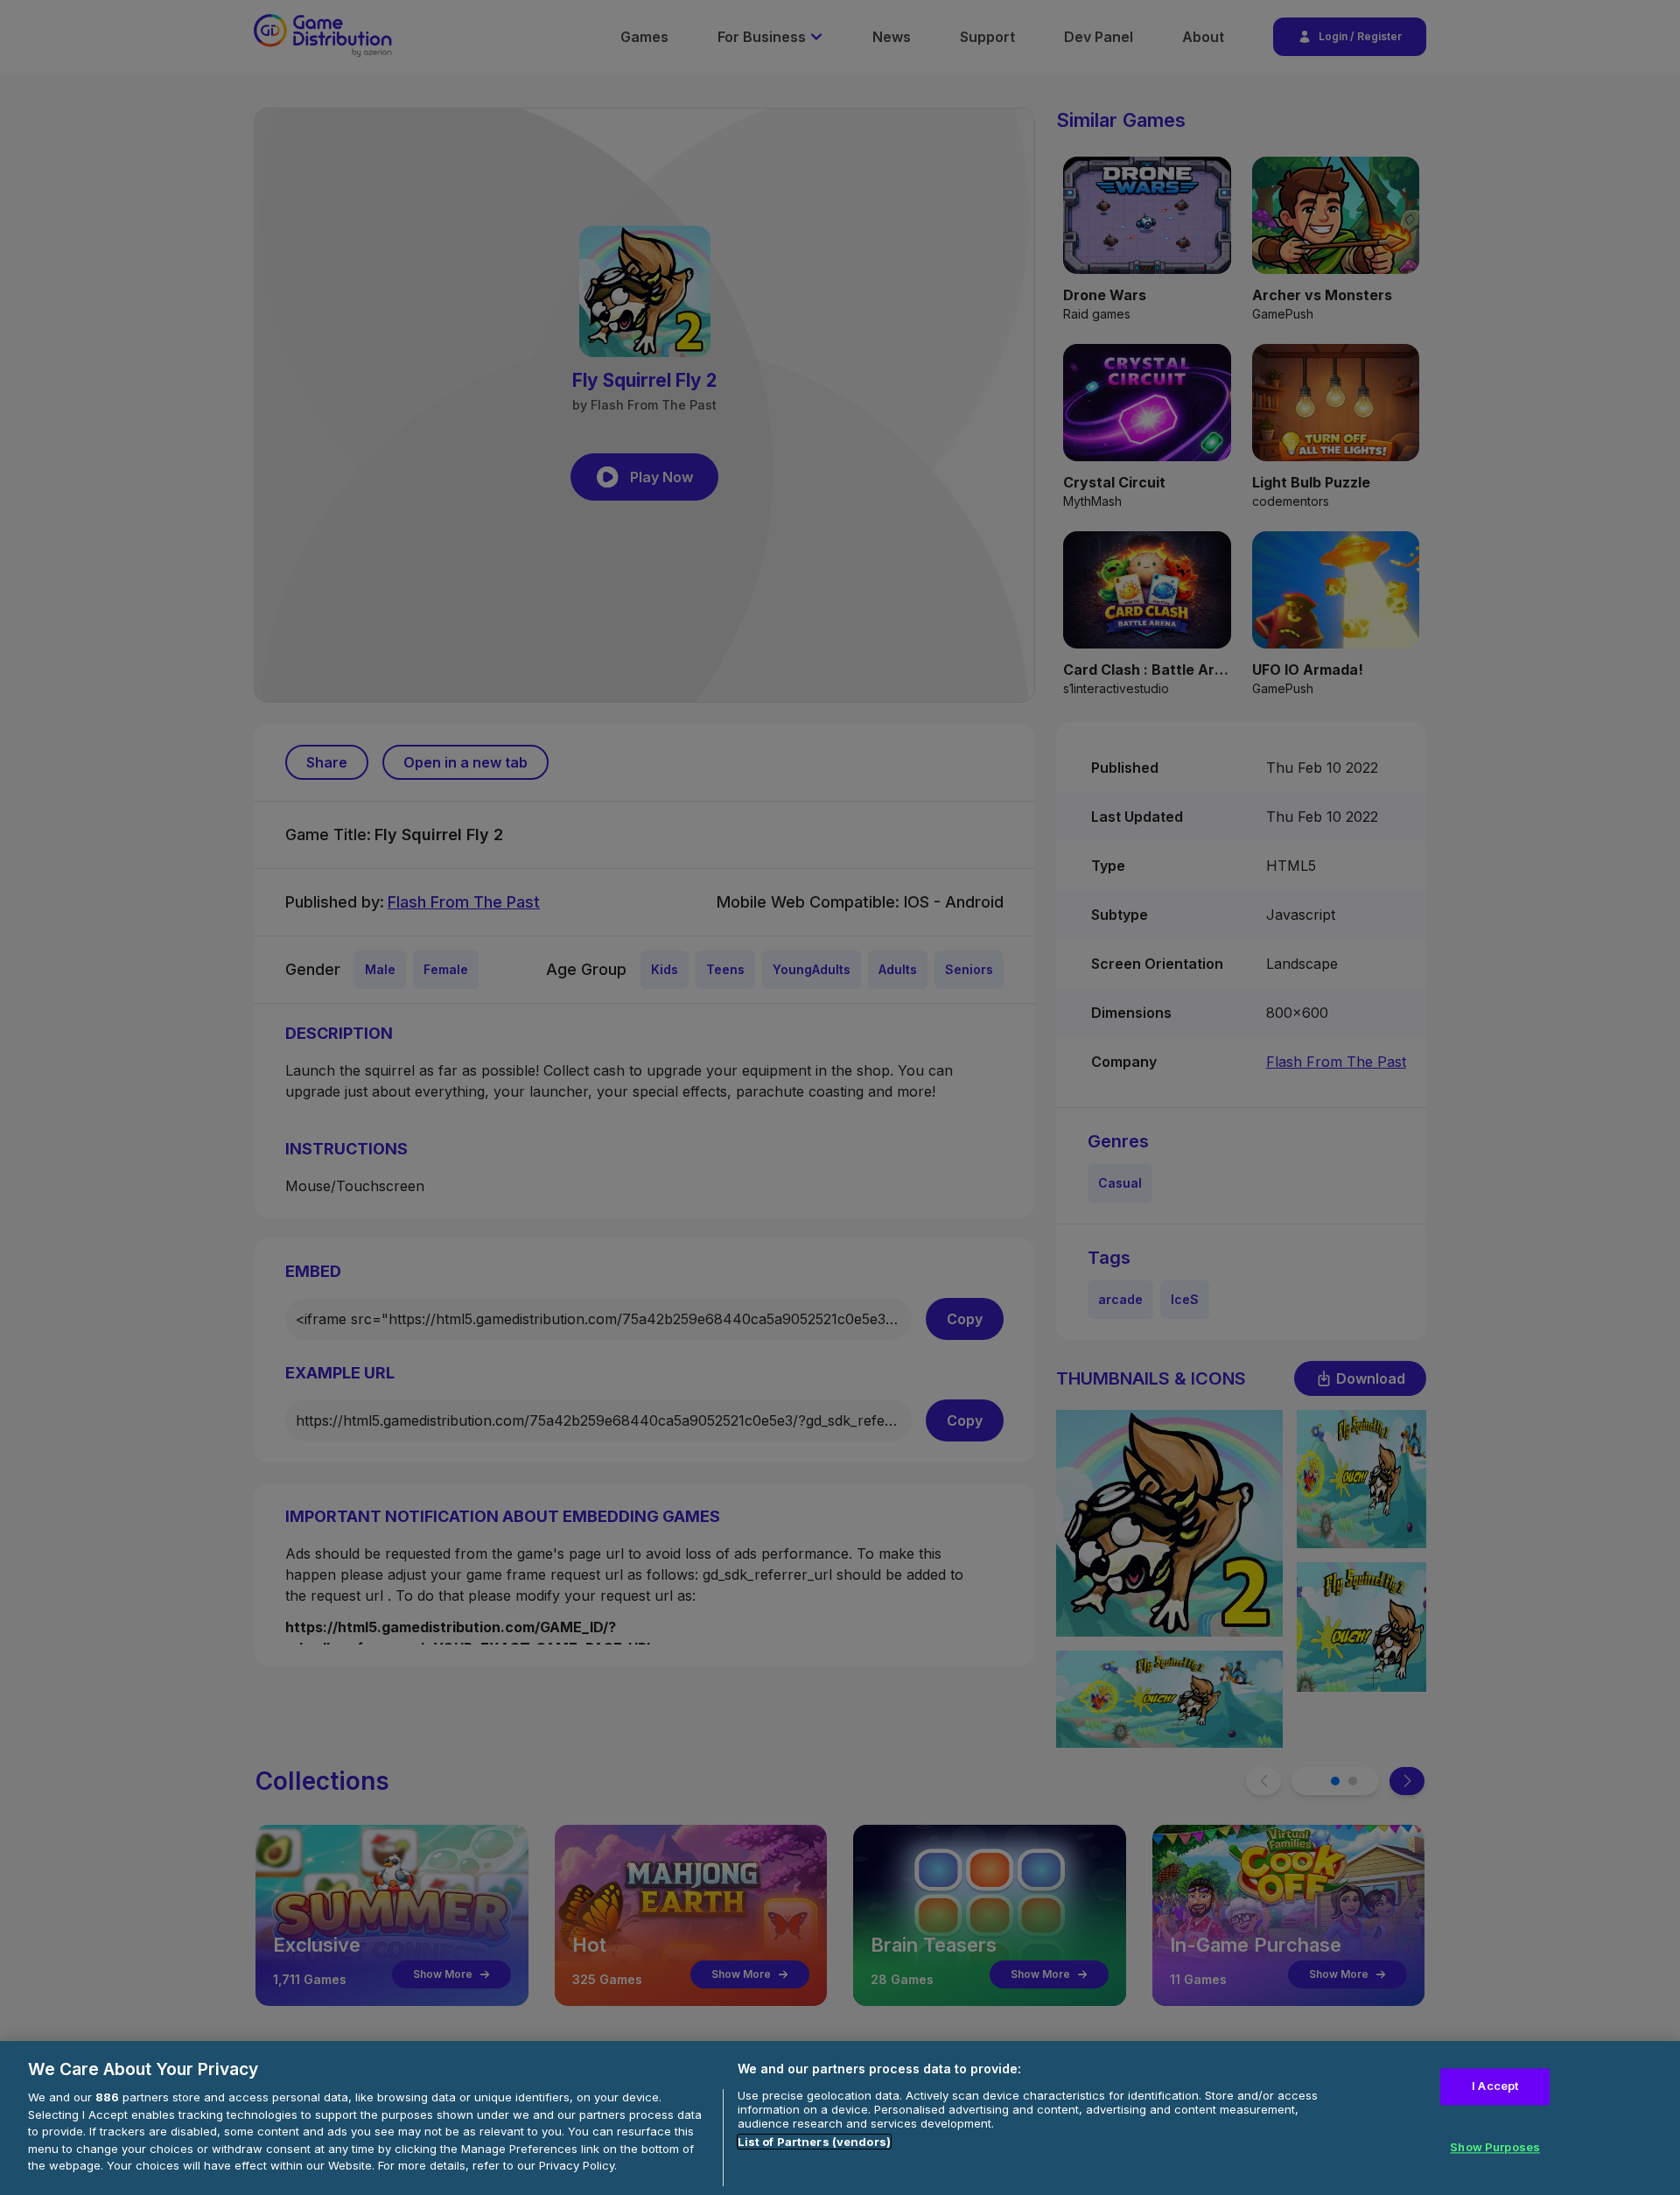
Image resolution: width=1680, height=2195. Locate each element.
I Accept (1495, 2086)
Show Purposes (1495, 2147)
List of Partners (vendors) (814, 2142)
